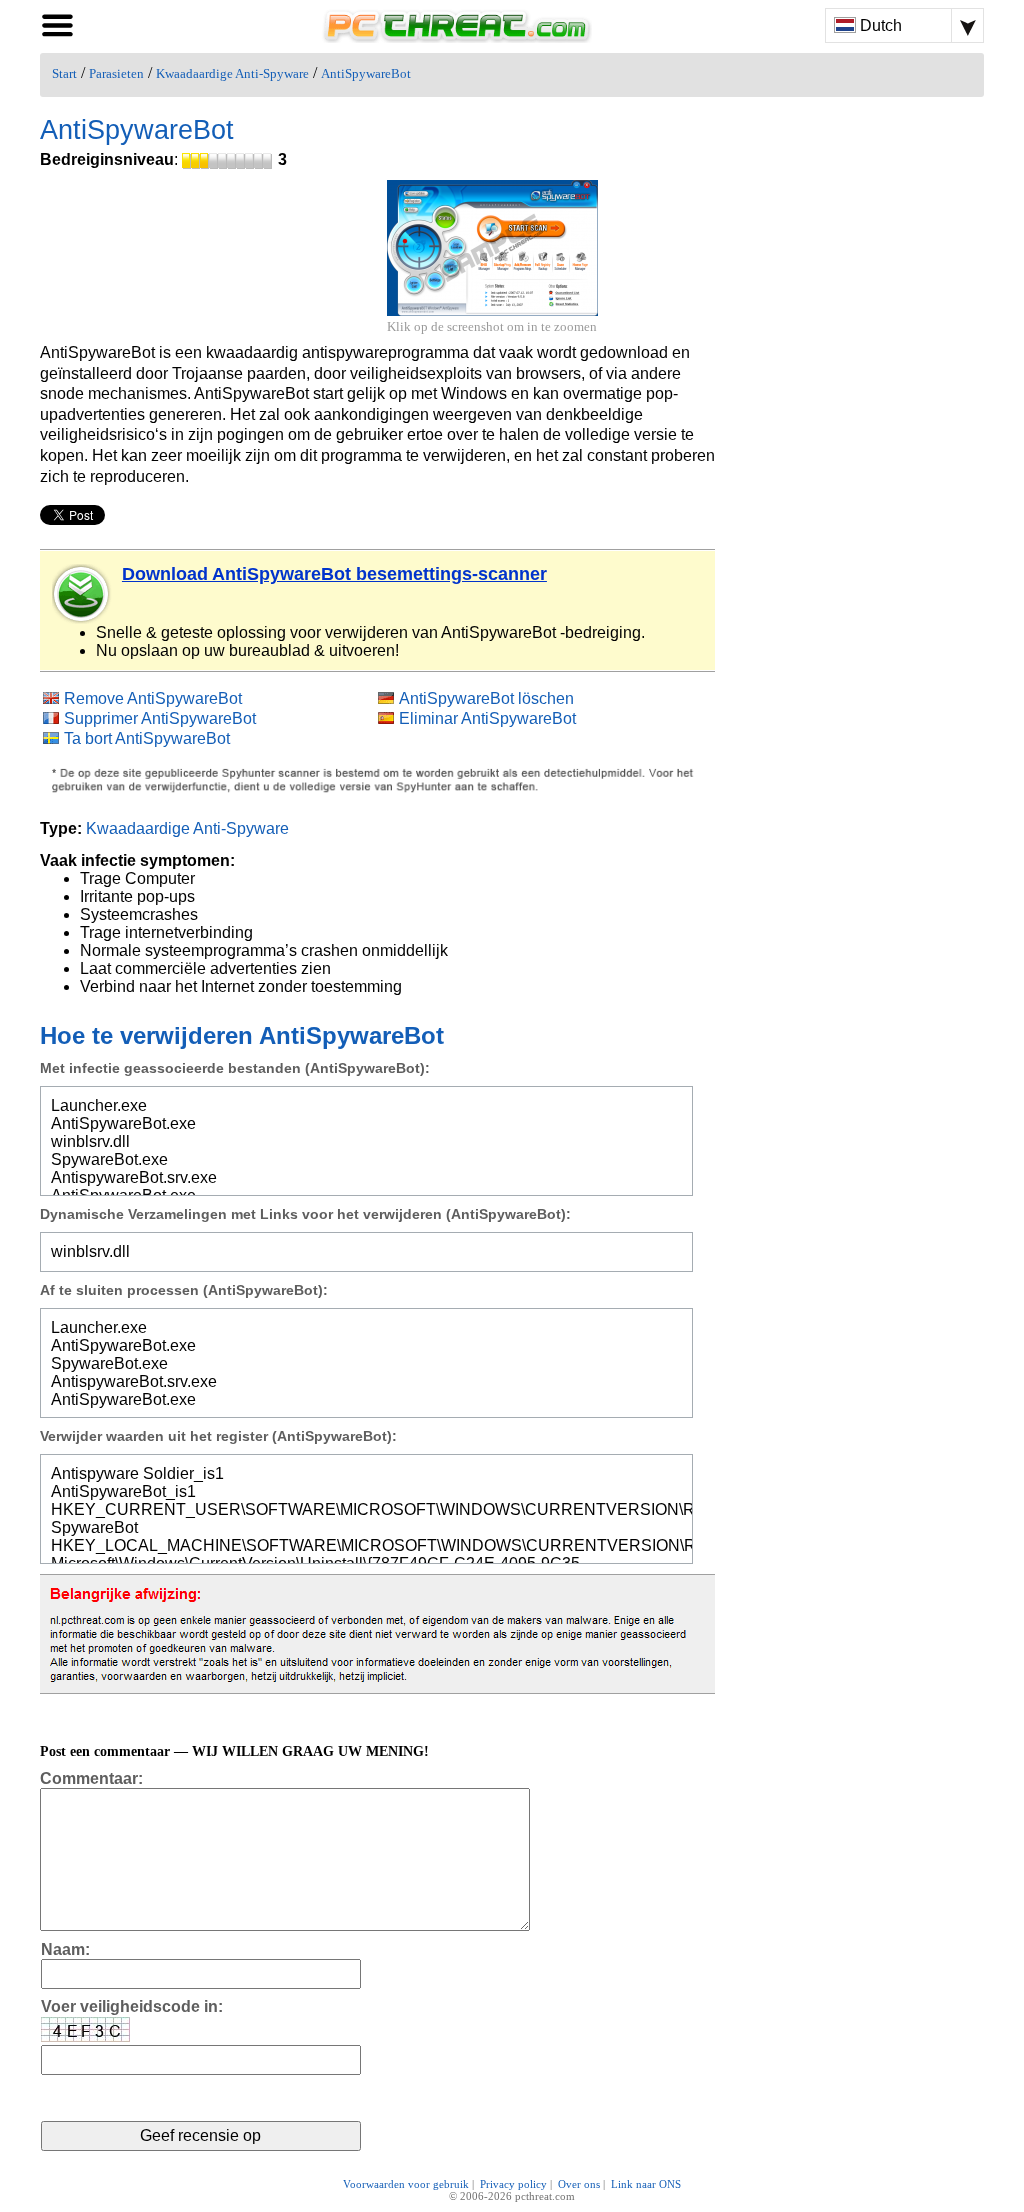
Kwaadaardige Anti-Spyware (232, 74)
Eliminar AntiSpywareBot (487, 718)
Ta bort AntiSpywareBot (147, 738)
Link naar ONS (646, 2184)
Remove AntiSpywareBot (153, 698)
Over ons (579, 2184)
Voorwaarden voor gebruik (406, 2184)
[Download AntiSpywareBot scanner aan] (82, 594)
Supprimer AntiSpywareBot (160, 718)
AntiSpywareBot (366, 74)
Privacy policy (513, 2184)
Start (64, 74)
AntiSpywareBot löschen (486, 698)
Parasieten (116, 74)
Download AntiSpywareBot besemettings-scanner (334, 574)
